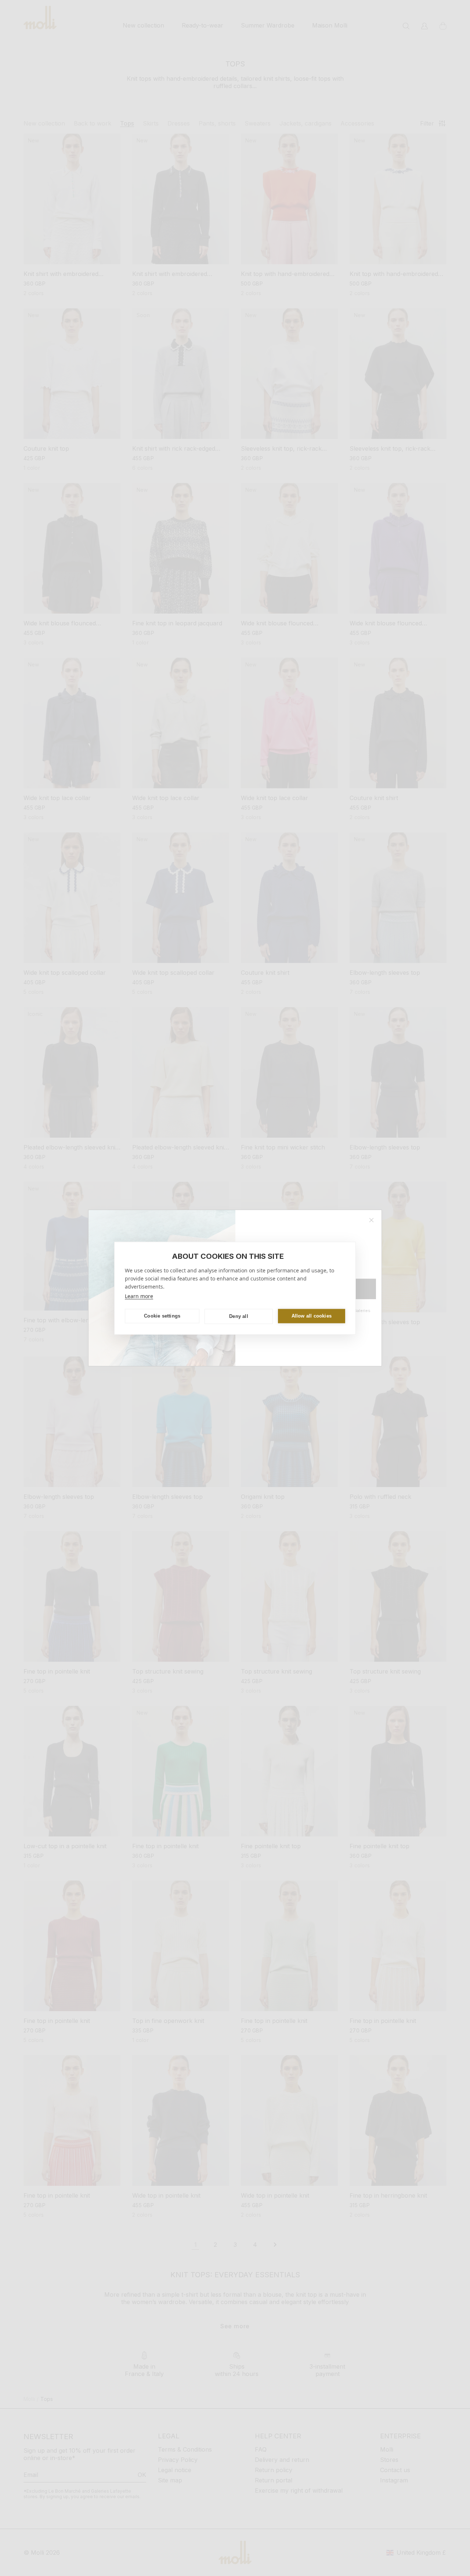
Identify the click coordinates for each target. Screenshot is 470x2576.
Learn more (139, 1296)
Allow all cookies (312, 1316)
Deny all (239, 1316)
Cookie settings (162, 1316)
